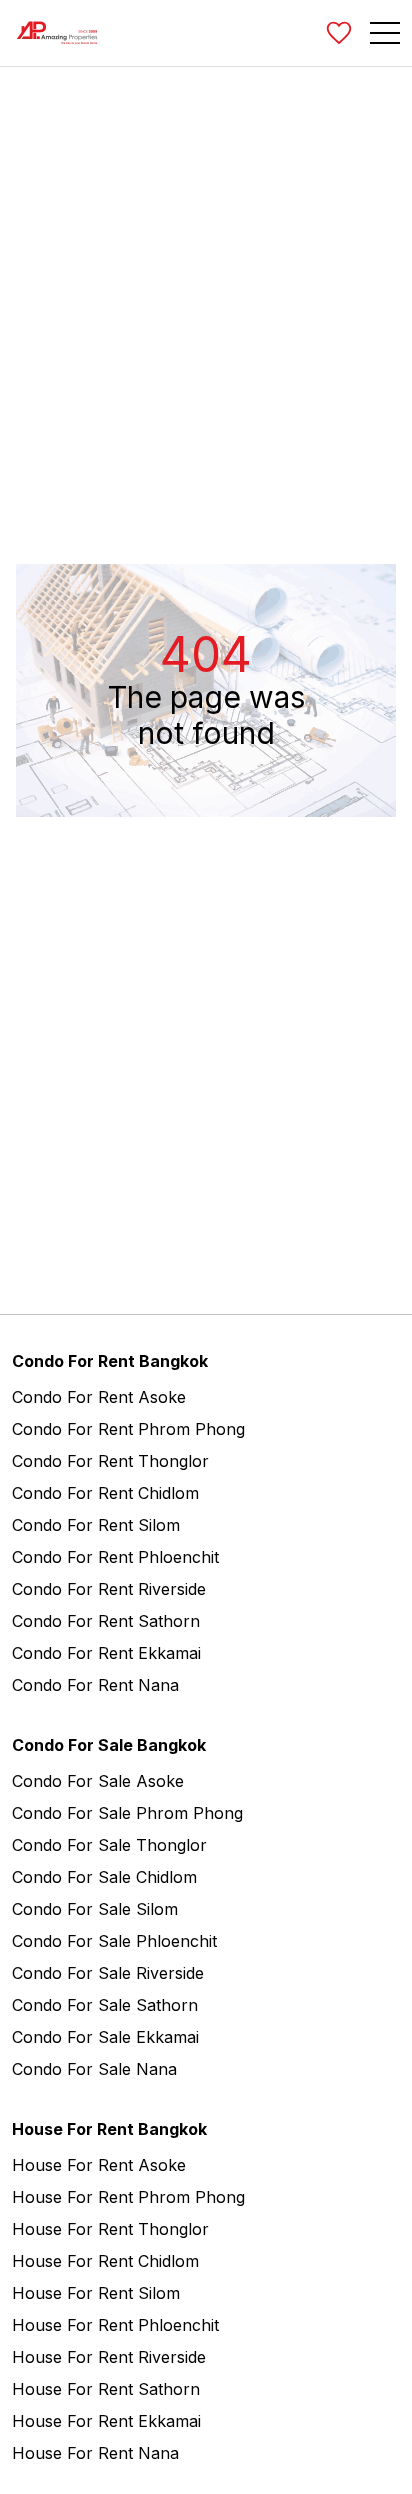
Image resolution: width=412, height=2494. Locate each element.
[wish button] (339, 33)
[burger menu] (385, 33)
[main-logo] (57, 33)
